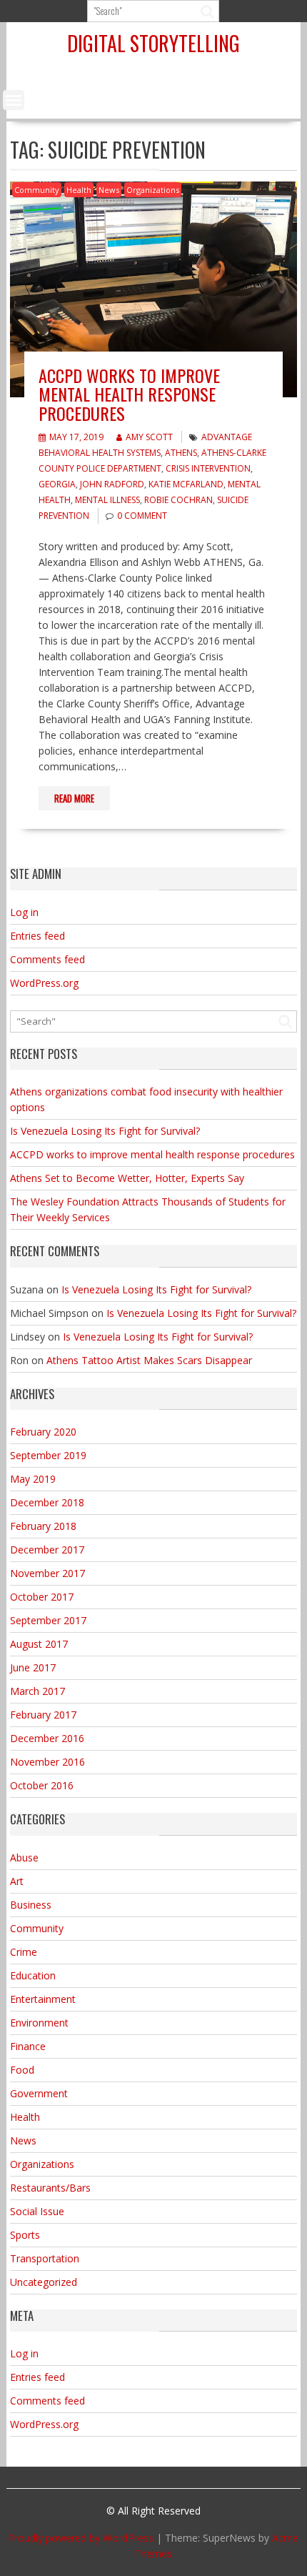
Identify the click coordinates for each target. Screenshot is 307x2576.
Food (22, 2070)
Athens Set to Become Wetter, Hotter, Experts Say (127, 1178)
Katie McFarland (186, 484)
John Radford (112, 484)
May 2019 (33, 1479)
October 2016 (42, 1785)
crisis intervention (208, 468)
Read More (74, 798)
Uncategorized (44, 2282)
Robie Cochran (178, 500)
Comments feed (47, 959)
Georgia (57, 484)
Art (17, 1881)
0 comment (142, 516)
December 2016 (47, 1738)
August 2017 (39, 1644)
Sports (25, 2235)
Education (33, 1975)
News (109, 190)
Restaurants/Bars (50, 2188)
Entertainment (43, 1999)
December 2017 (47, 1550)
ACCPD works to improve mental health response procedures (129, 394)
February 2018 (43, 1526)
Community (37, 190)
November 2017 (47, 1573)
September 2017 (48, 1620)
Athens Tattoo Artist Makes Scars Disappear (149, 1360)
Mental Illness (107, 500)
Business (31, 1905)
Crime (24, 1952)
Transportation (45, 2258)
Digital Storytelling (153, 43)
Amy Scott (149, 437)
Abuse (24, 1858)
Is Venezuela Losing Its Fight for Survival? (105, 1131)
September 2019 (48, 1455)
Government (39, 2093)
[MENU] (14, 100)
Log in (24, 912)
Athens (181, 453)
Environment (39, 2023)
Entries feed (37, 936)
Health (79, 190)
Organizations (153, 190)
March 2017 (37, 1691)
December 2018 (47, 1502)
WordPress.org (44, 983)
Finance (28, 2046)
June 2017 (33, 1667)
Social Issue (37, 2211)
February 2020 (43, 1432)
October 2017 (42, 1597)
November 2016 (47, 1762)
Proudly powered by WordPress (81, 2538)
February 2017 (43, 1715)
